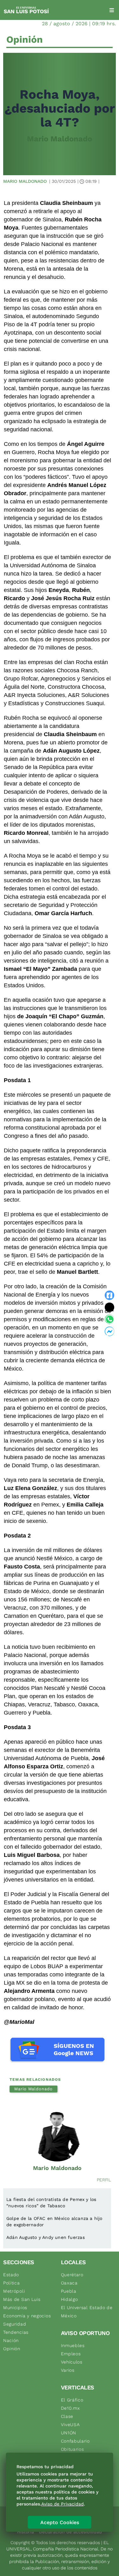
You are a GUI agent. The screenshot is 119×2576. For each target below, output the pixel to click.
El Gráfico (72, 2400)
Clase (67, 2416)
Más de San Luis (22, 2299)
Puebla (69, 2291)
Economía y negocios (27, 2316)
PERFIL (104, 2180)
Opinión (12, 2349)
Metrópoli (14, 2291)
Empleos (71, 2354)
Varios (68, 2370)
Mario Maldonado (60, 139)
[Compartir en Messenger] (109, 1331)
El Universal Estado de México (87, 2312)
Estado (11, 2275)
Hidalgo (69, 2299)
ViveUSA (70, 2425)
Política (12, 2283)
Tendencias (16, 2332)
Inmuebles (73, 2345)
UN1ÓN (69, 2433)
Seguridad (15, 2324)
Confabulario (75, 2441)
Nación (11, 2340)
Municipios (15, 2308)
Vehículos (72, 2362)
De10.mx (70, 2408)
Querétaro (72, 2275)
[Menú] (112, 10)
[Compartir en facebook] (109, 1295)
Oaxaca (69, 2283)
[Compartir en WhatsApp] (109, 1319)
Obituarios (73, 2449)
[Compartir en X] (109, 1307)
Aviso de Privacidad (63, 2504)
